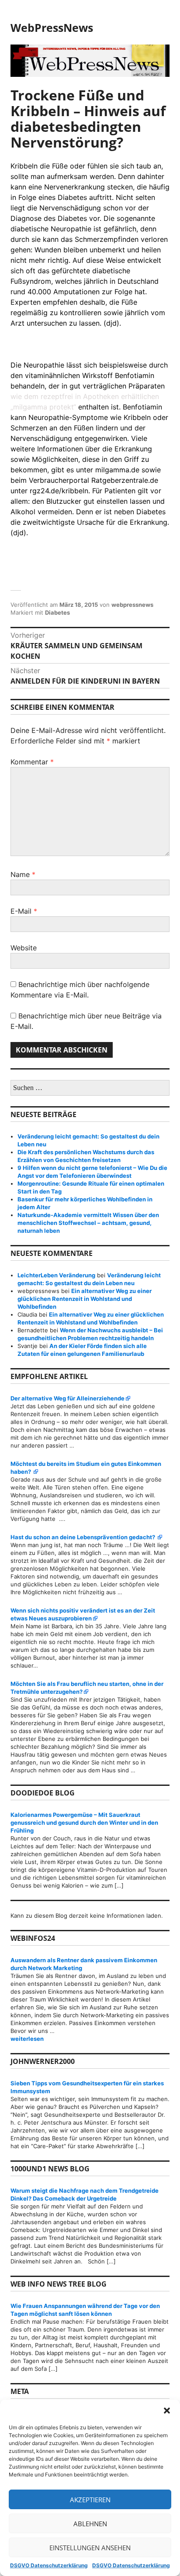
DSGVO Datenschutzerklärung (49, 2565)
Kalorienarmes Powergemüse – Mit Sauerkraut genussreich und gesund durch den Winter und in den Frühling (84, 1823)
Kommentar (32, 762)
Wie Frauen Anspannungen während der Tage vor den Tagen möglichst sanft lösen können (85, 2310)
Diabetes (57, 612)
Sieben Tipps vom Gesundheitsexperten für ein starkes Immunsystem (87, 2087)
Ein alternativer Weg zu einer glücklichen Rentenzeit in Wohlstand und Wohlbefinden (85, 1299)
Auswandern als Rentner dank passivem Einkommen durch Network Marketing (84, 1964)
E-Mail (24, 911)
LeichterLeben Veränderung (56, 1275)
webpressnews (132, 605)
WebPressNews (52, 28)
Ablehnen (90, 2524)
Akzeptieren (90, 2500)
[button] (167, 2411)
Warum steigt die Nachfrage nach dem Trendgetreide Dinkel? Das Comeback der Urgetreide (85, 2194)
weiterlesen (90, 2039)
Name (23, 874)
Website (24, 948)
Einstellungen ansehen (90, 2548)
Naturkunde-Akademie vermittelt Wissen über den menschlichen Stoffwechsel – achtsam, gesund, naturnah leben (88, 1223)
